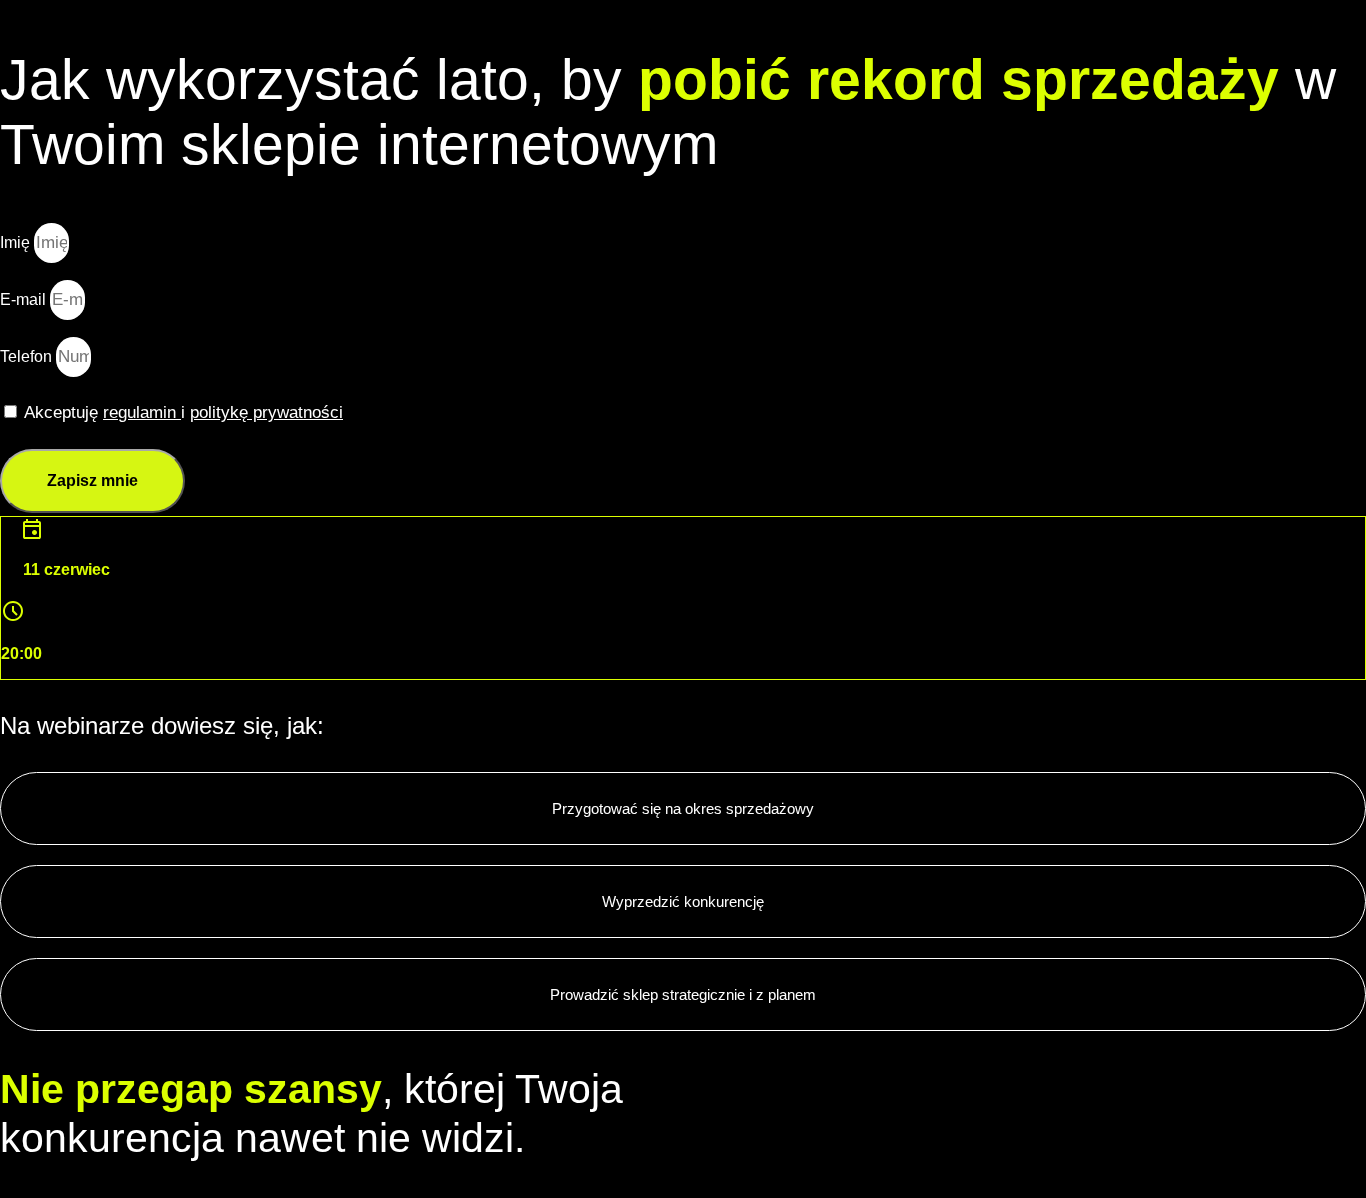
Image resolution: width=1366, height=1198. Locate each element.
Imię (17, 242)
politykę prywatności (266, 412)
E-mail (25, 299)
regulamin (142, 412)
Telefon (28, 356)
